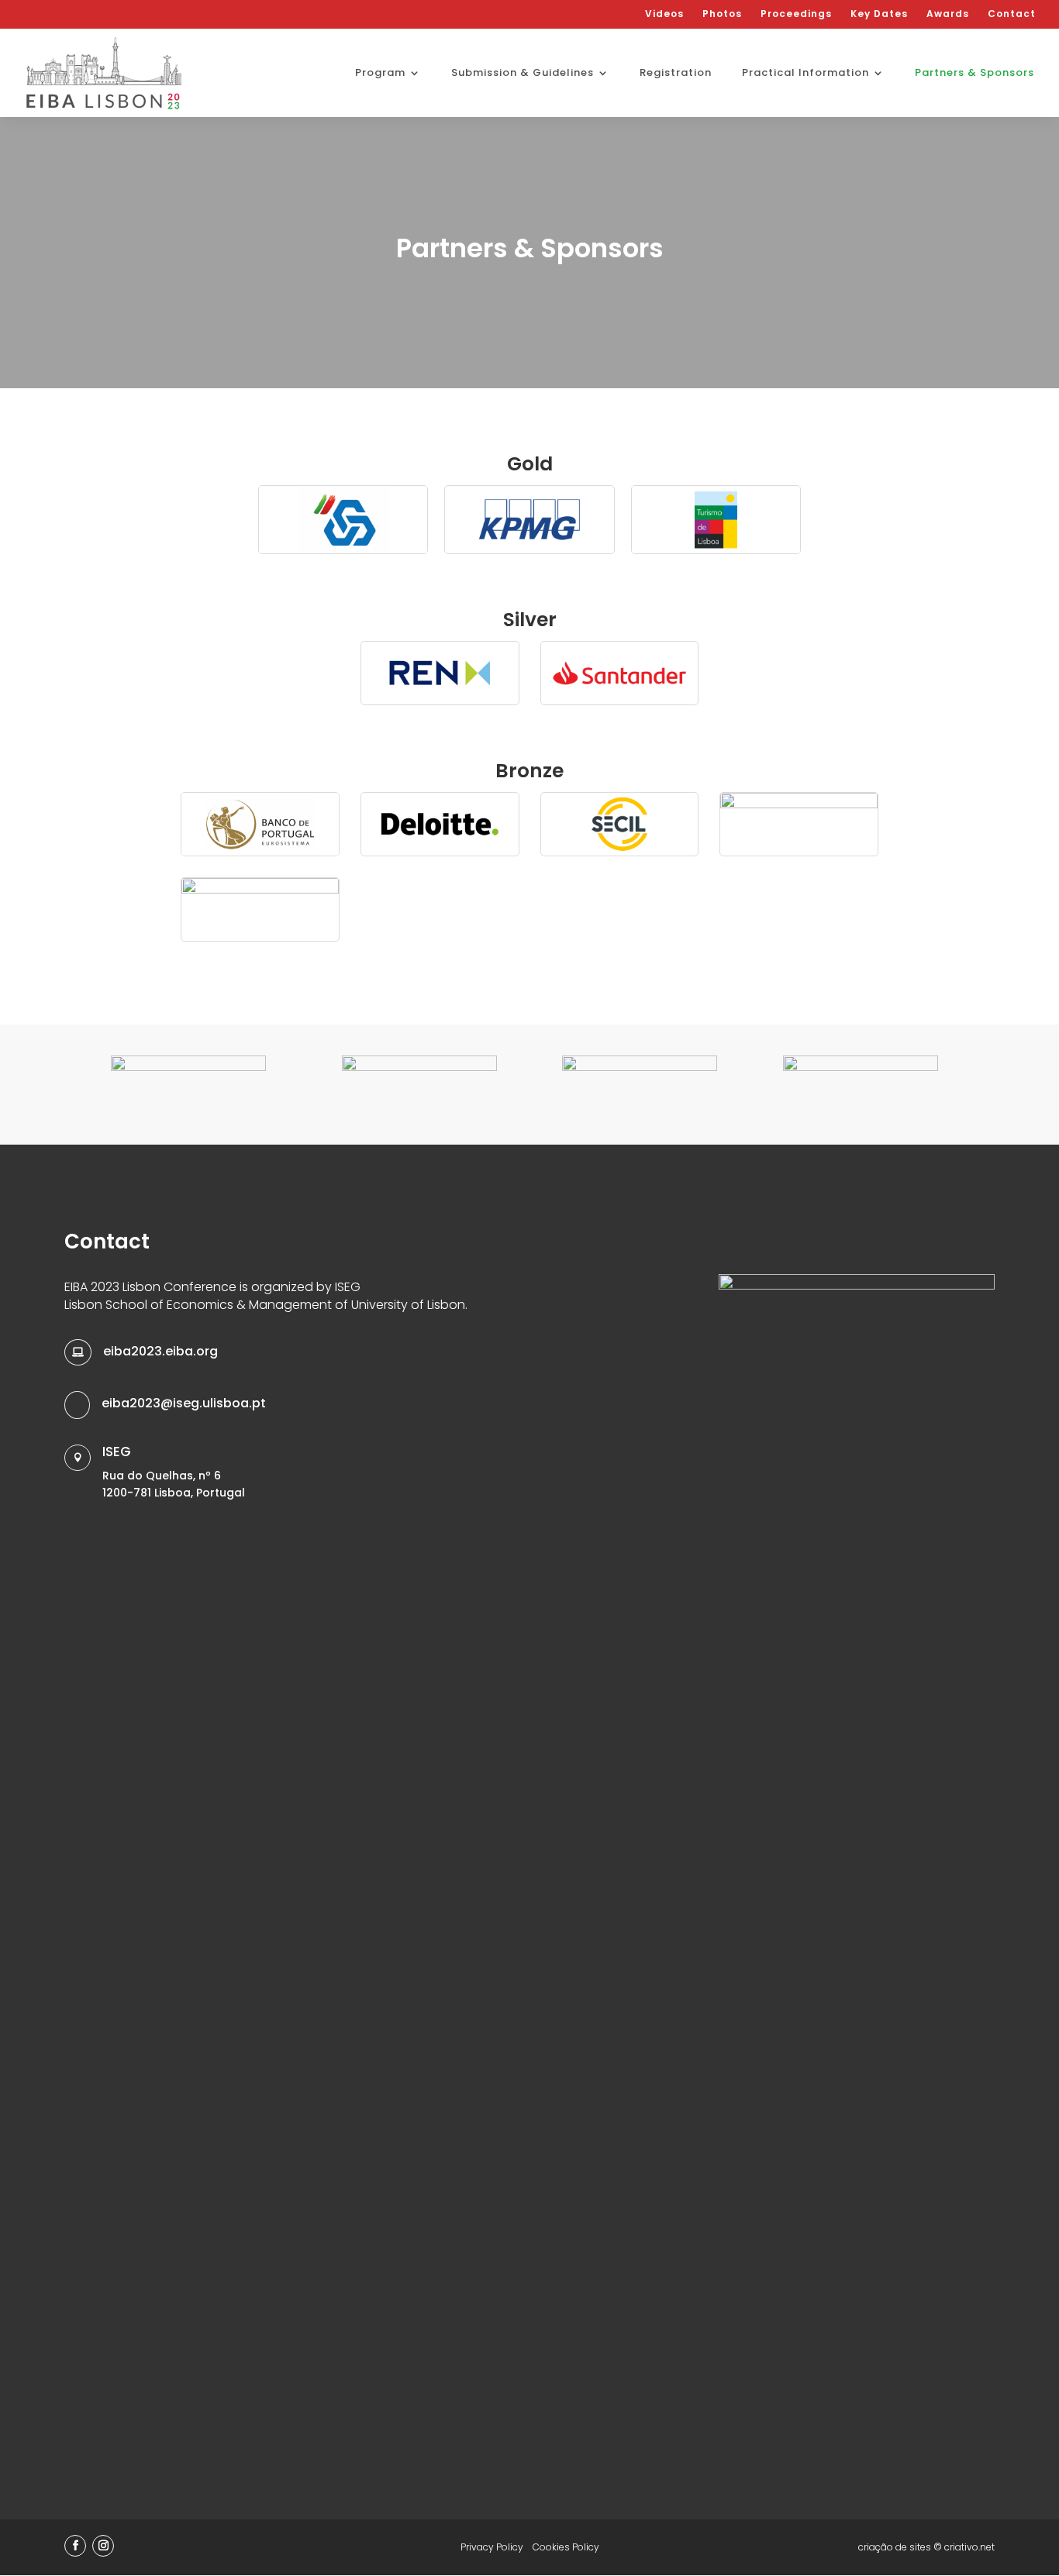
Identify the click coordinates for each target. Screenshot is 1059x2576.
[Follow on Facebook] (75, 2546)
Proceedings (796, 15)
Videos (664, 15)
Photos (722, 15)
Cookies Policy (566, 2547)
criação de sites (895, 2547)
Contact (1012, 15)
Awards (948, 15)
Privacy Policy (492, 2547)
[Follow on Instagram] (103, 2546)
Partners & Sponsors (974, 74)
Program (380, 74)
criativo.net (969, 2547)
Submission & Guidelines (523, 74)
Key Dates (879, 15)
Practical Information (805, 74)
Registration (676, 74)
